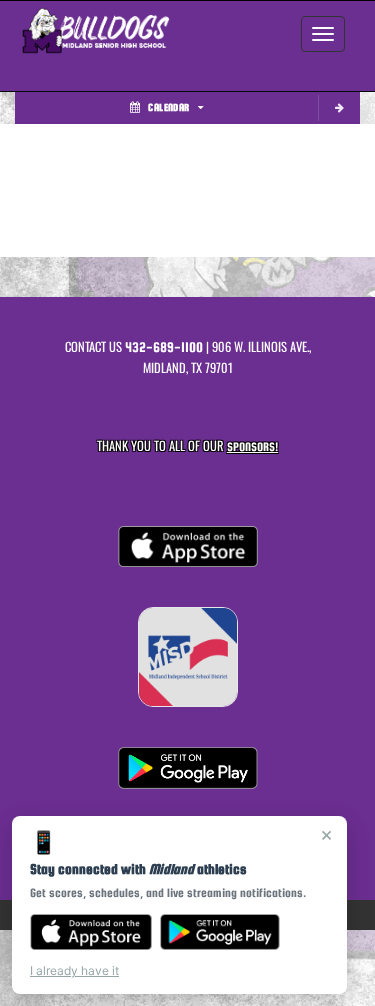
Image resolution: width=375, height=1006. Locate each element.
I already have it (74, 970)
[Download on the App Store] (91, 932)
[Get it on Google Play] (220, 932)
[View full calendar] (339, 108)
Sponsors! (252, 446)
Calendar (168, 107)
